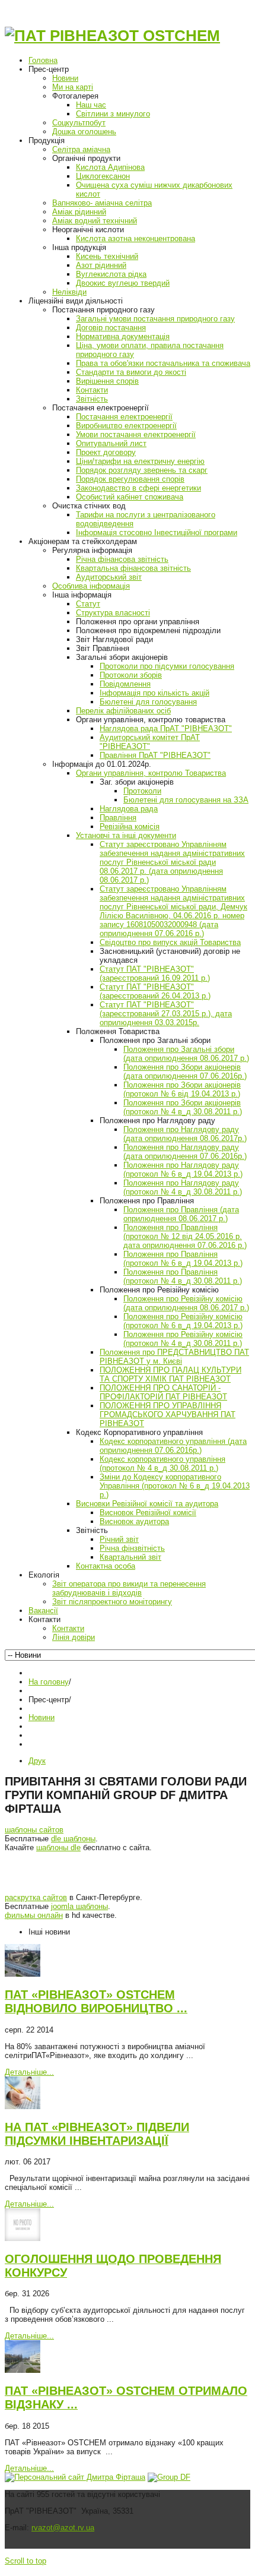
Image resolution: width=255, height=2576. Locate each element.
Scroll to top (26, 2561)
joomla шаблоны (79, 1906)
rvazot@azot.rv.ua (63, 2528)
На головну (49, 1682)
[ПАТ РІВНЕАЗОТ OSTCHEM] (112, 36)
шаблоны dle (58, 1848)
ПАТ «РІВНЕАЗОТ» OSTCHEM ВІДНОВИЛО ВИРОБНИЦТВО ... (96, 2001)
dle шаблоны (73, 1839)
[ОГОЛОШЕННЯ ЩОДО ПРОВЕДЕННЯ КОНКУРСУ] (23, 2238)
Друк (37, 1761)
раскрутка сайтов (36, 1897)
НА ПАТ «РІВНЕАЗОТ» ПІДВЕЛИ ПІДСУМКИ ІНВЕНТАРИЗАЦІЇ (97, 2134)
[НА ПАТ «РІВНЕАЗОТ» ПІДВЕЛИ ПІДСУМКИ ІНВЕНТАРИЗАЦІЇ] (23, 2106)
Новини (42, 1717)
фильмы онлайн (34, 1915)
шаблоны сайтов (34, 1830)
